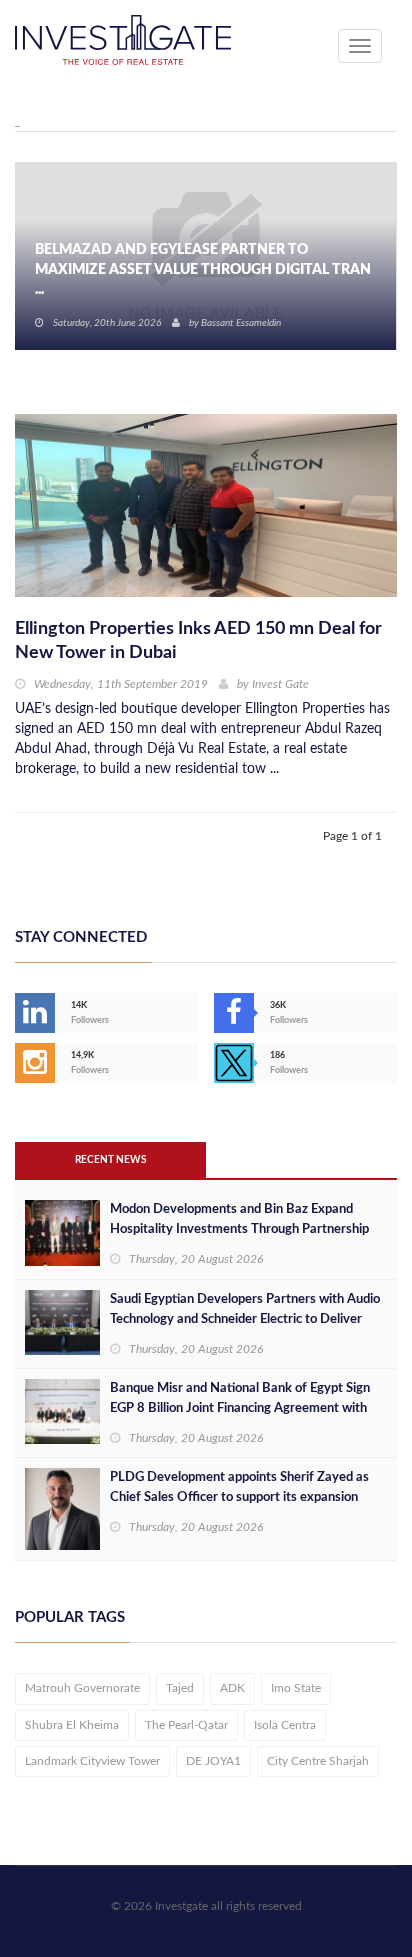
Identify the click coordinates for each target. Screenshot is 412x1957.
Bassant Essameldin (241, 323)
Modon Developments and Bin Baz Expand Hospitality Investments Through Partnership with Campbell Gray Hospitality (239, 1229)
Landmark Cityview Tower (92, 1761)
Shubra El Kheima (72, 1725)
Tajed (180, 1688)
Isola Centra (285, 1725)
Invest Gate (280, 684)
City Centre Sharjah (318, 1761)
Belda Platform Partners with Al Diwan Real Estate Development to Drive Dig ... (191, 280)
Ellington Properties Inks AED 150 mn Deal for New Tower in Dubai (198, 641)
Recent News (110, 1160)
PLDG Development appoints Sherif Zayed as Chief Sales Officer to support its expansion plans (239, 1497)
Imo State (296, 1688)
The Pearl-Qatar (186, 1725)
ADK (232, 1688)
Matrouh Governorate (82, 1688)
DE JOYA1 (213, 1761)
